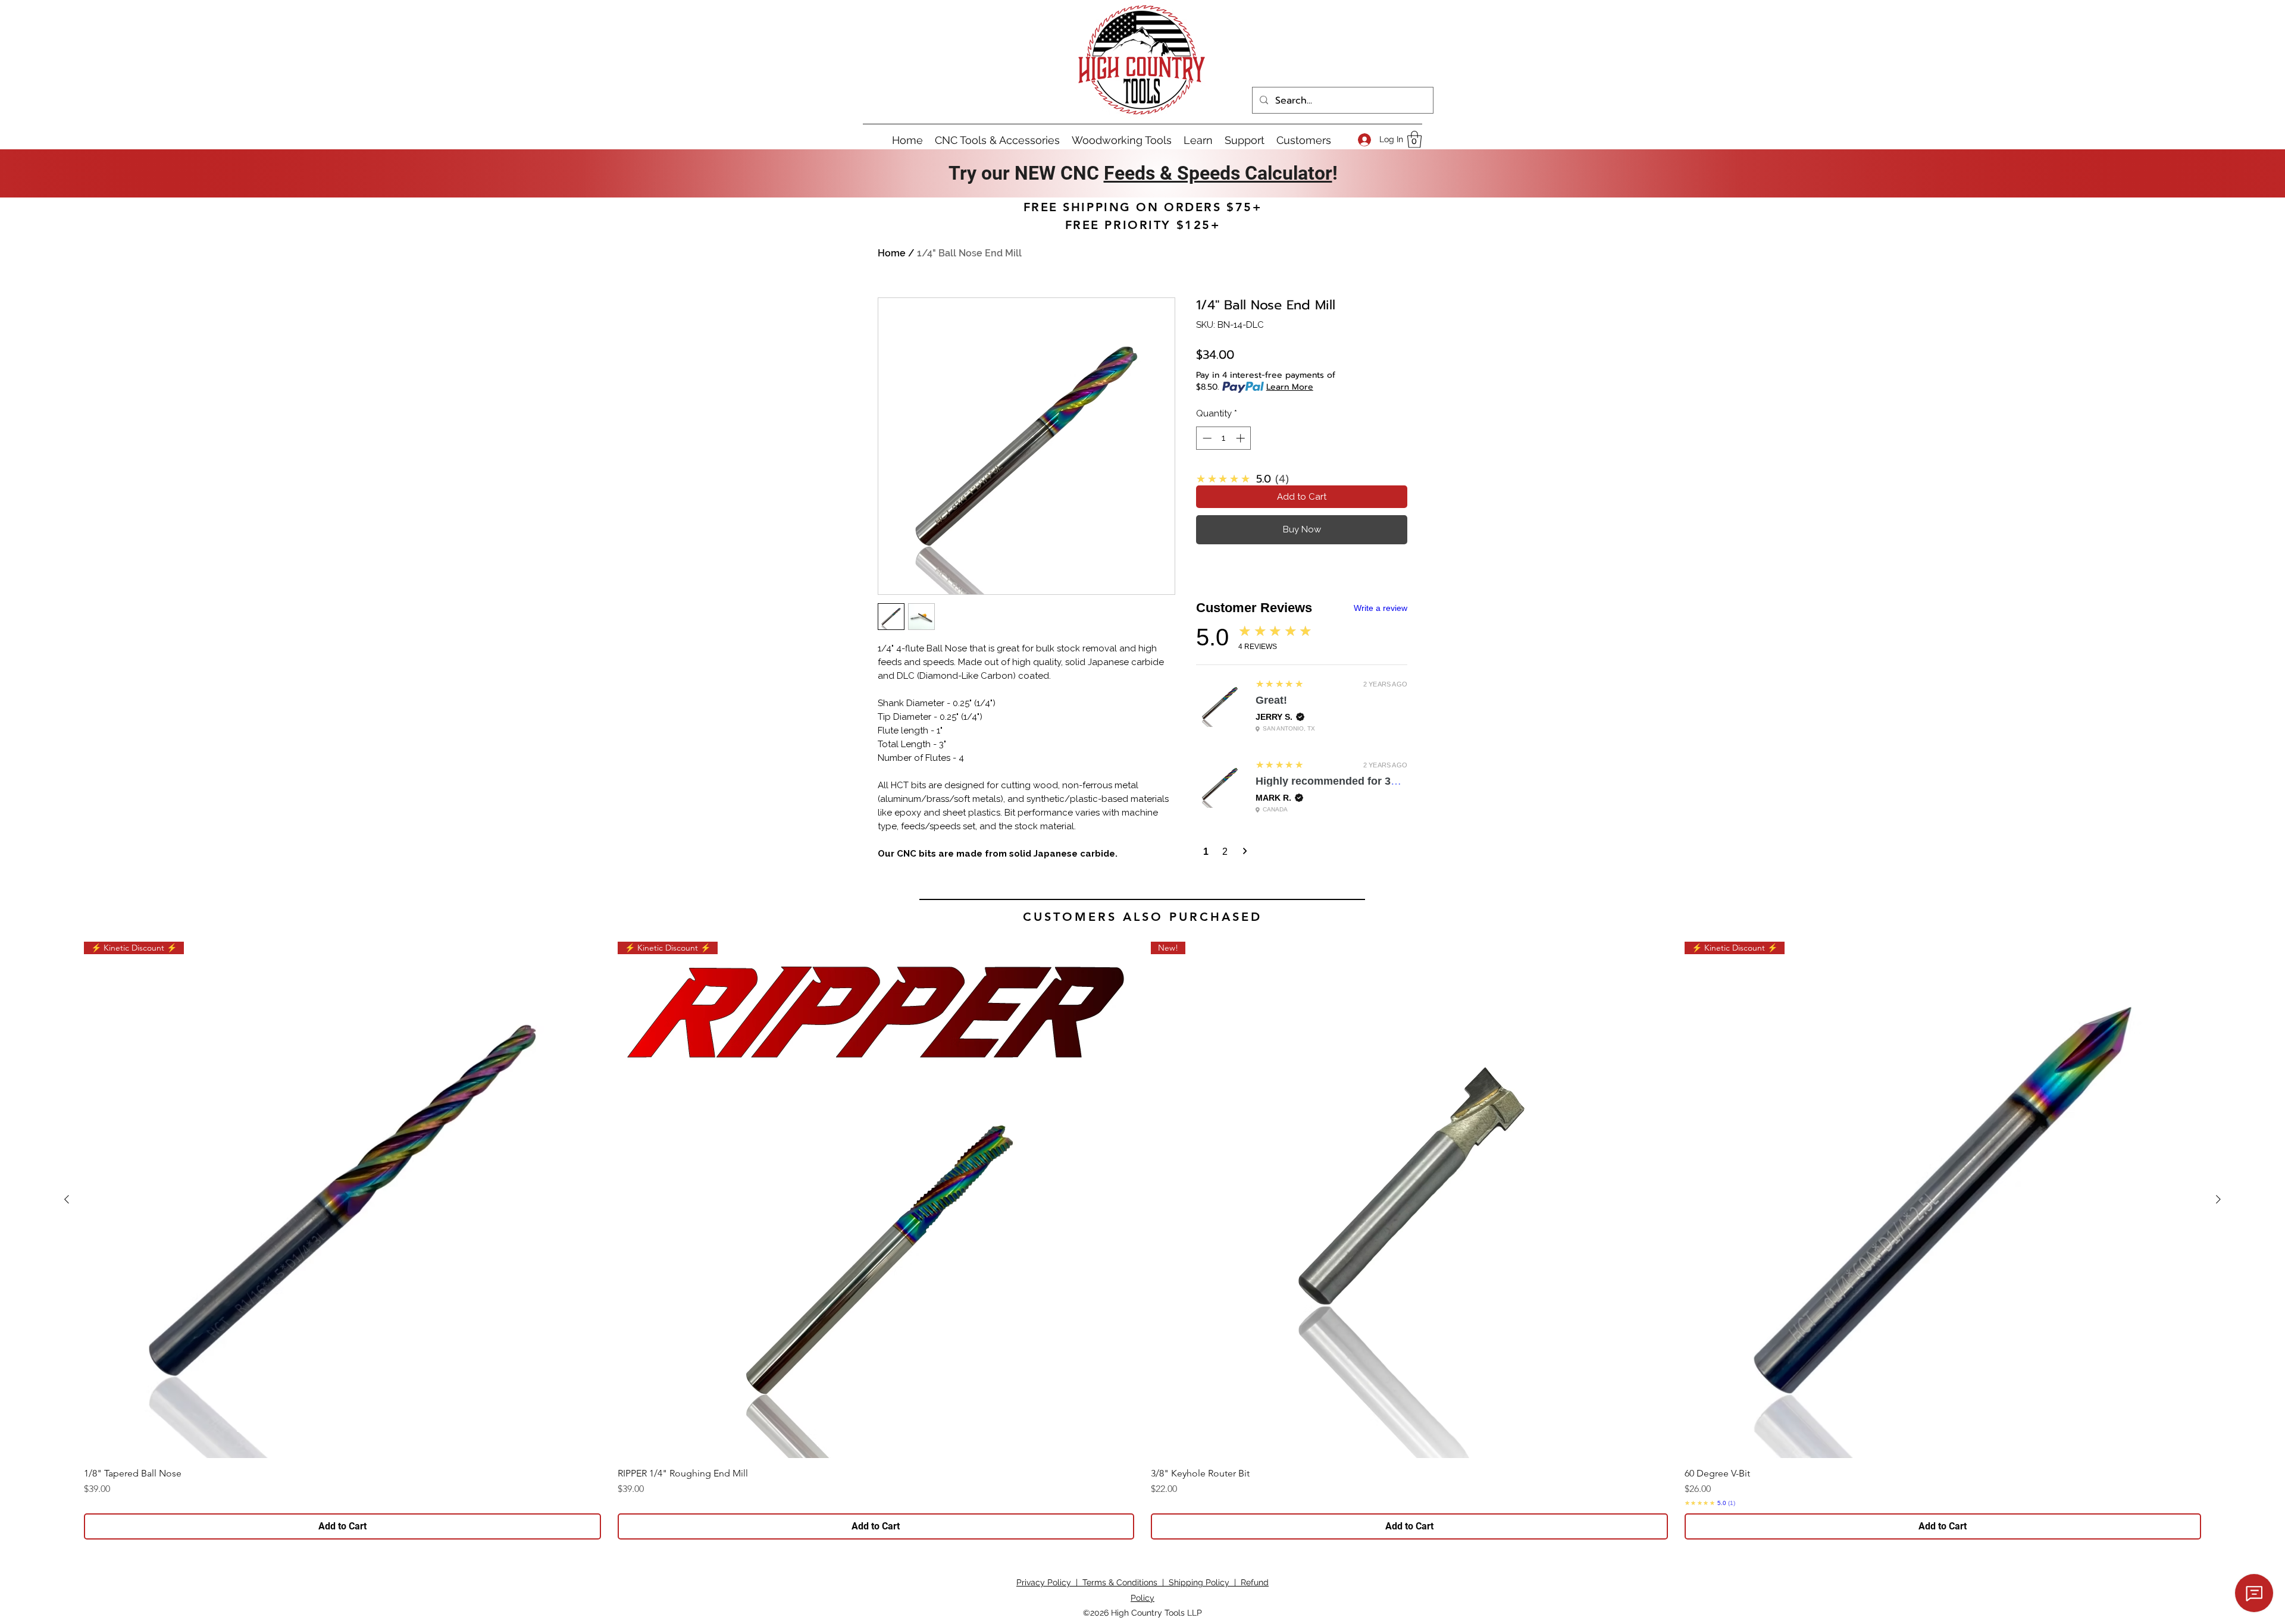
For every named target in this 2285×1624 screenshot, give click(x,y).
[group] (1142, 1241)
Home (892, 253)
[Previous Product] (67, 1199)
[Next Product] (2218, 1199)
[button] (1414, 139)
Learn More (1290, 387)
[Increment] (1242, 438)
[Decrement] (1206, 438)
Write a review (1381, 608)
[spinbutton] (1224, 438)
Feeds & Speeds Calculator (1218, 173)
